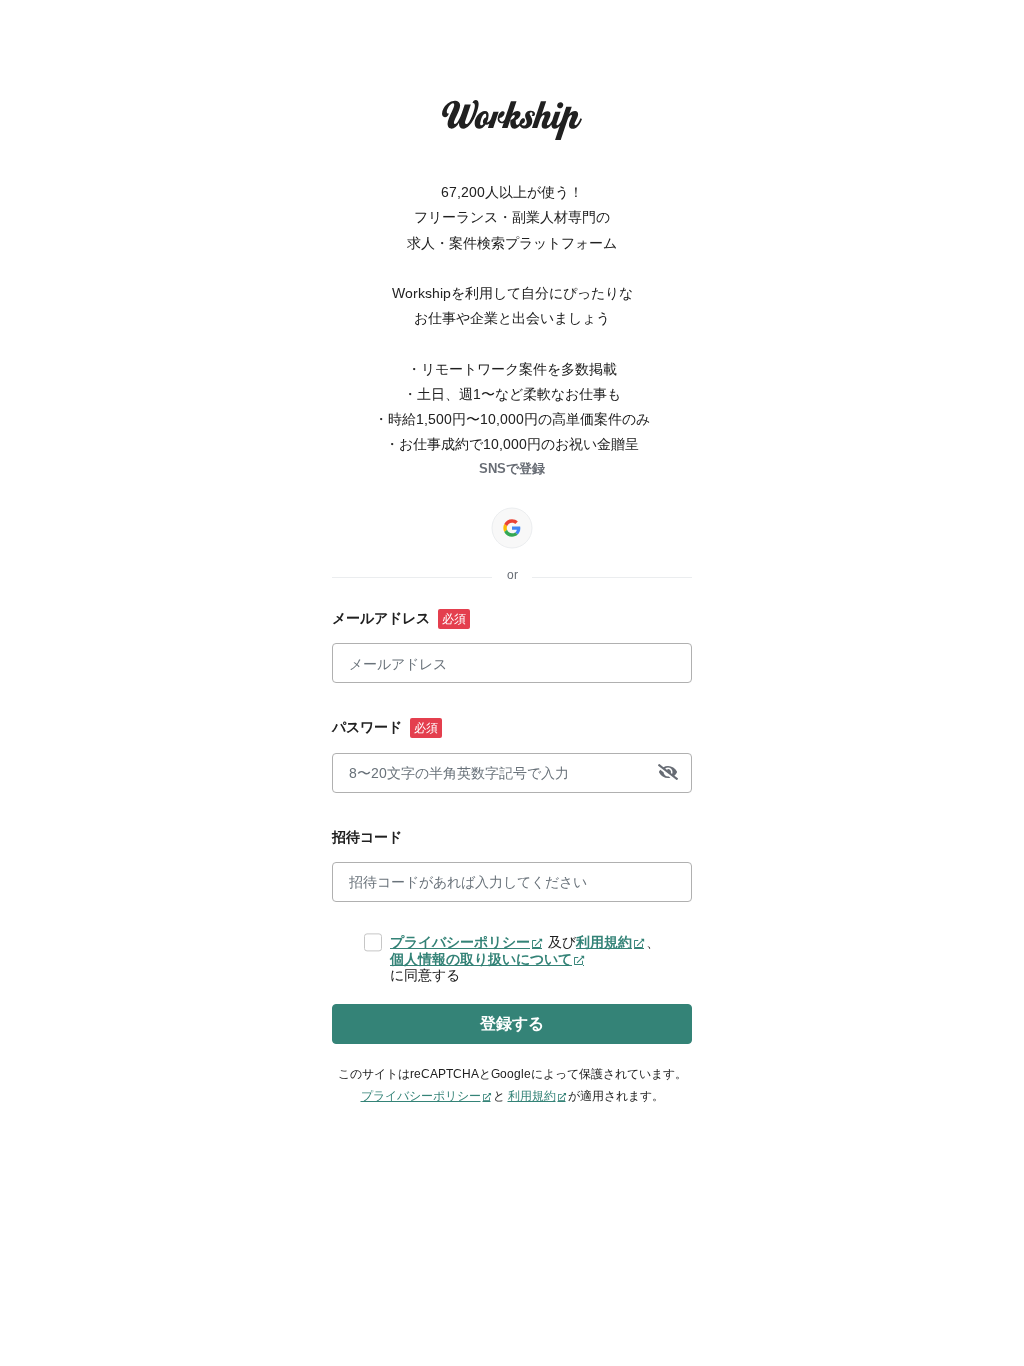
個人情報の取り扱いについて (481, 959)
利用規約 (604, 942)
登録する (512, 1023)
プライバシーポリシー (460, 942)
